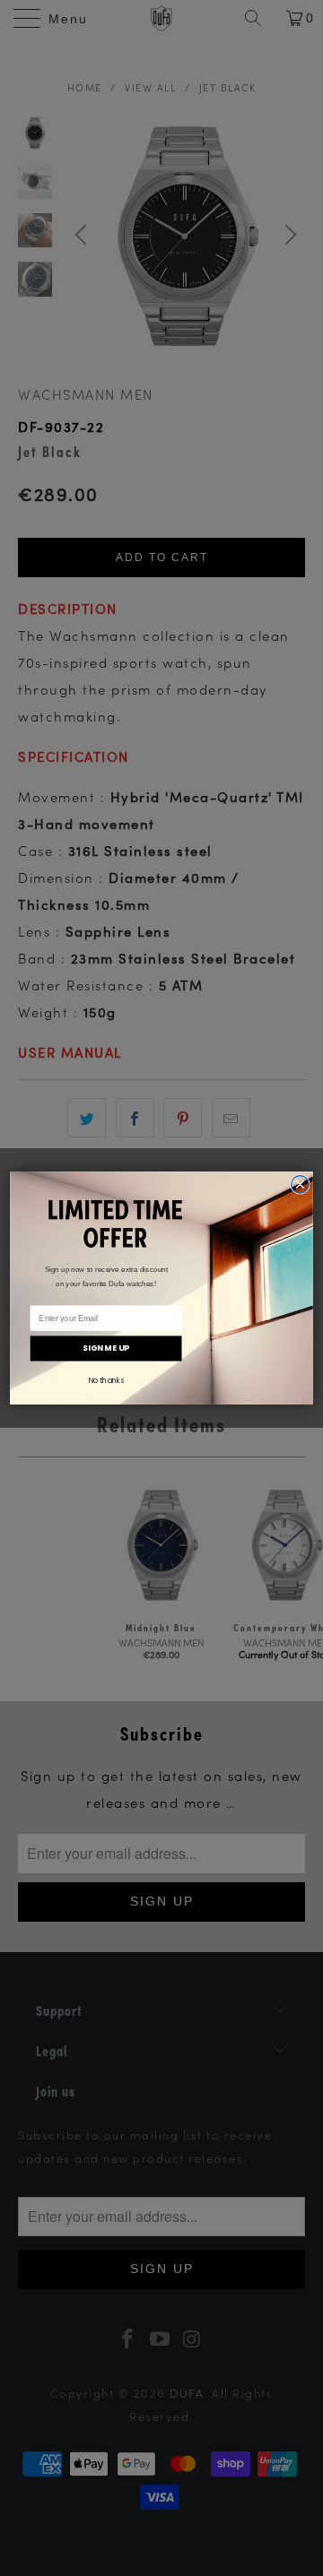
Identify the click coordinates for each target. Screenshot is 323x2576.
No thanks (106, 1380)
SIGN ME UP (106, 1349)
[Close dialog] (301, 1185)
